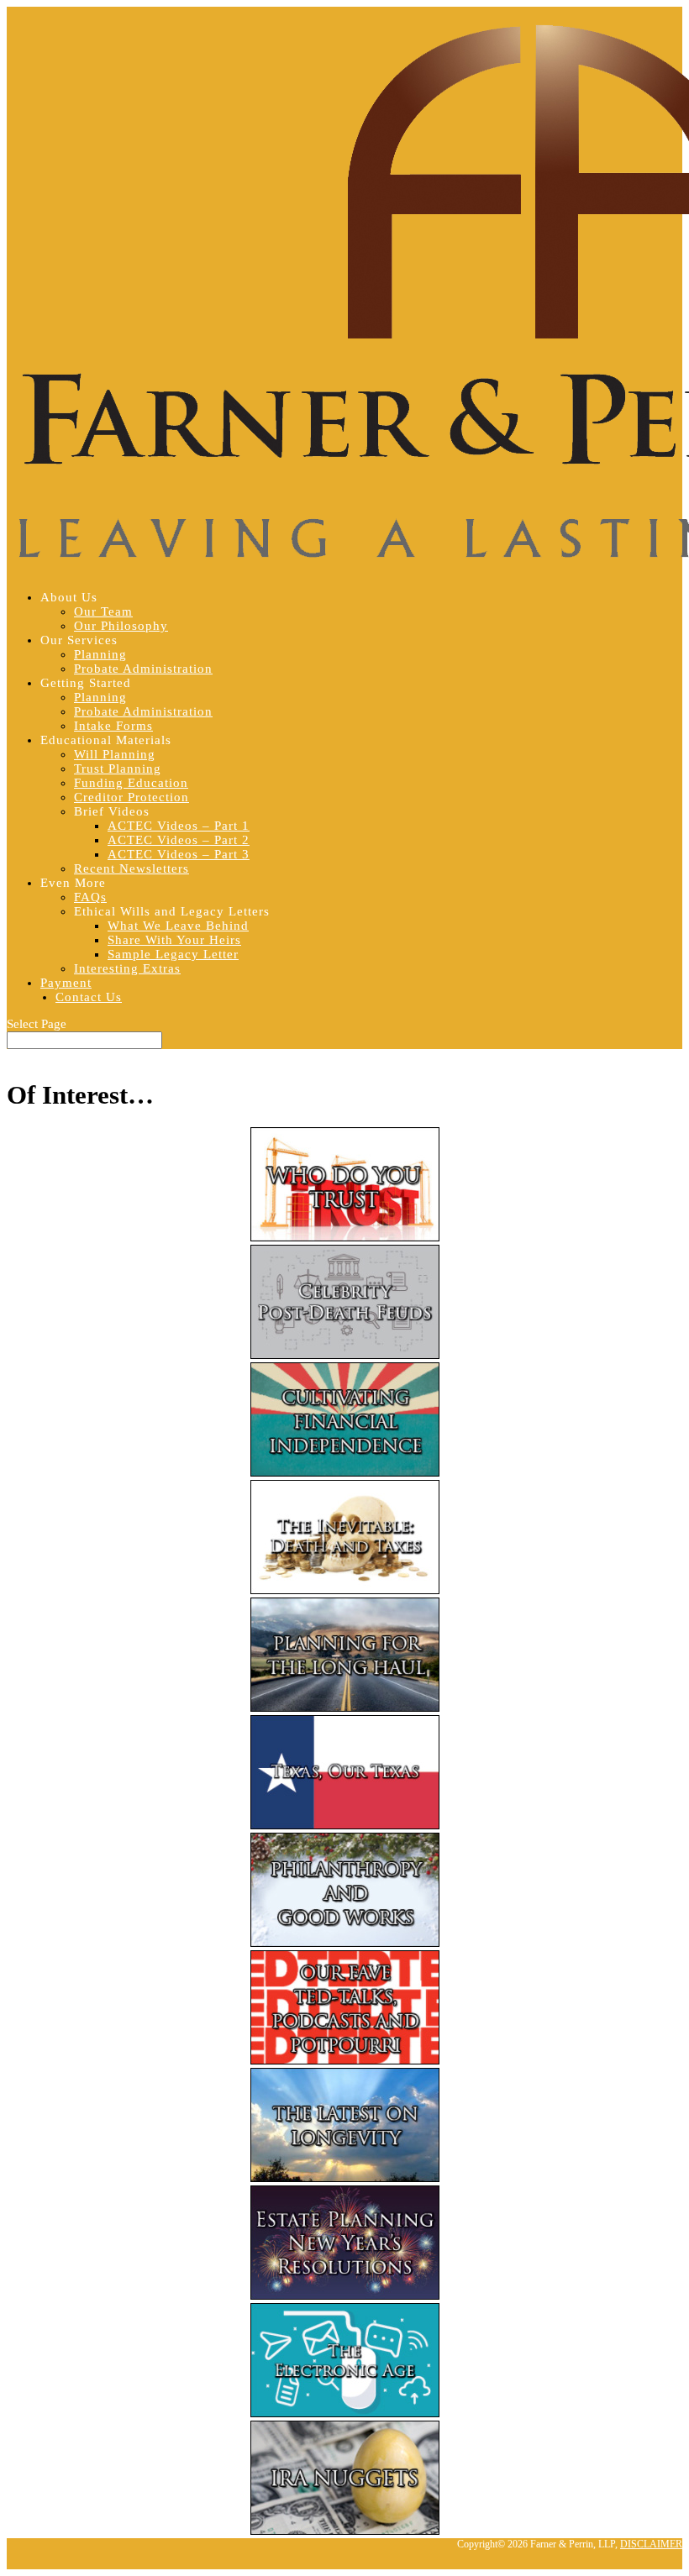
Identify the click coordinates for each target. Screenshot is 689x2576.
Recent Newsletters (131, 868)
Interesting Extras (127, 968)
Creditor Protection (131, 797)
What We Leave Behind (178, 926)
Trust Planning (118, 769)
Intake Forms (113, 726)
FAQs (90, 897)
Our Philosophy (121, 626)
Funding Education (131, 783)
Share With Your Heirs (174, 940)
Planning (100, 654)
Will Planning (115, 754)
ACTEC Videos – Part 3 (179, 854)
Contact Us (89, 997)
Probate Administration (143, 669)
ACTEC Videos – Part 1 (179, 826)
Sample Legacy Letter (173, 954)
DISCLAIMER (651, 2544)
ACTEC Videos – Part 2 (179, 840)
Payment (66, 983)
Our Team (103, 611)
